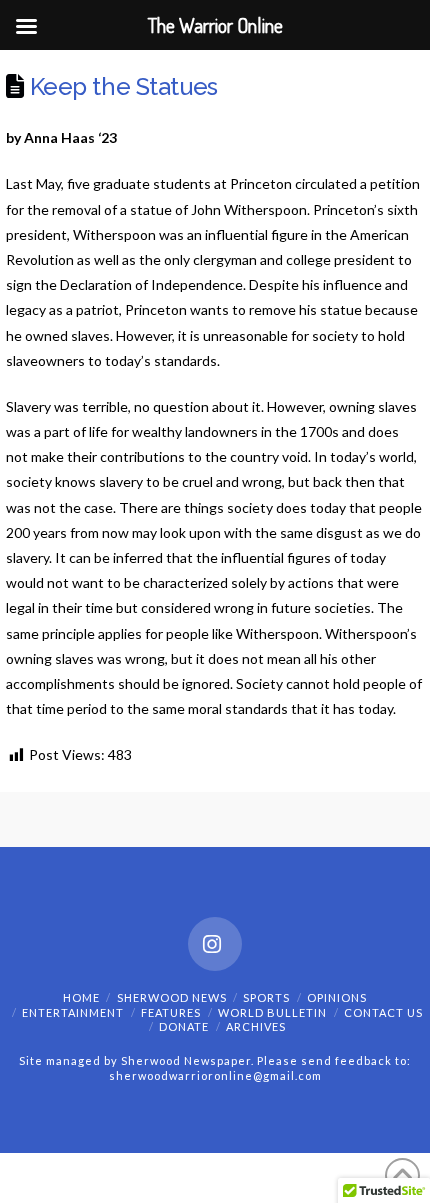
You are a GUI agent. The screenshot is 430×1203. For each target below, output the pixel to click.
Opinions (337, 997)
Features (171, 1012)
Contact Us (383, 1012)
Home (81, 997)
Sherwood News (172, 997)
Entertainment (73, 1012)
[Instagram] (215, 944)
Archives (256, 1026)
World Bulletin (272, 1012)
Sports (266, 997)
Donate (184, 1026)
